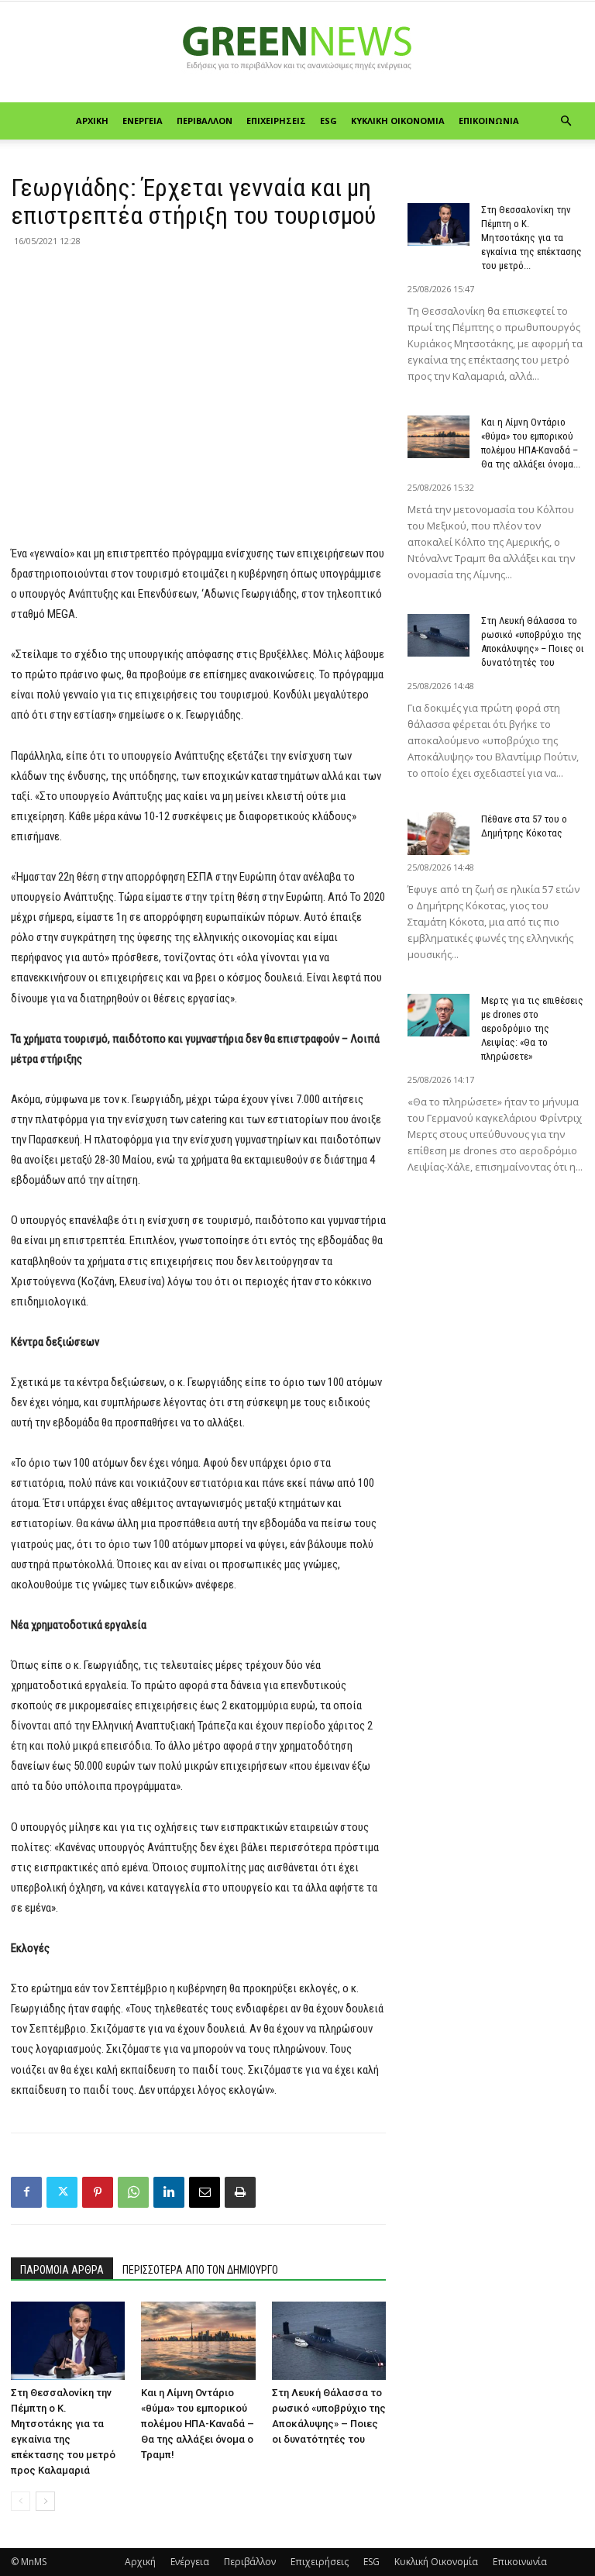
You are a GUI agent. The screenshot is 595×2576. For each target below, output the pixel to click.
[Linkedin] (169, 2192)
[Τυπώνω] (240, 2192)
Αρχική (92, 121)
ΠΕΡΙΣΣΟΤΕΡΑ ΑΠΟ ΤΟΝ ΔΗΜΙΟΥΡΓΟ (200, 2270)
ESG (328, 121)
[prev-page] (21, 2501)
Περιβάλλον (205, 121)
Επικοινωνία (489, 121)
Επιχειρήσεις (276, 121)
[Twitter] (62, 2192)
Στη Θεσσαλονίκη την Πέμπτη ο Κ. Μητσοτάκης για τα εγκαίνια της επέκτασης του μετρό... (531, 238)
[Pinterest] (98, 2192)
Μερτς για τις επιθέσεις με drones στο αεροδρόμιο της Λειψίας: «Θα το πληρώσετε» (532, 1028)
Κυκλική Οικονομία (398, 121)
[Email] (205, 2192)
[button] (566, 121)
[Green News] (297, 53)
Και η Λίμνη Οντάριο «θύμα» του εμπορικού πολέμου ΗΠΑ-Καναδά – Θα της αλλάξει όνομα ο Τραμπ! (198, 2424)
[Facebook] (26, 2192)
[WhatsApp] (133, 2192)
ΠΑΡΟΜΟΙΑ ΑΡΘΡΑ (62, 2270)
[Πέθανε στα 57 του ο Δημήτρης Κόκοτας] (439, 834)
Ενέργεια (143, 121)
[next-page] (45, 2501)
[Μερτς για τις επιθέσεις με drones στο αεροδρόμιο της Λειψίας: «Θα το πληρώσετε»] (439, 1015)
